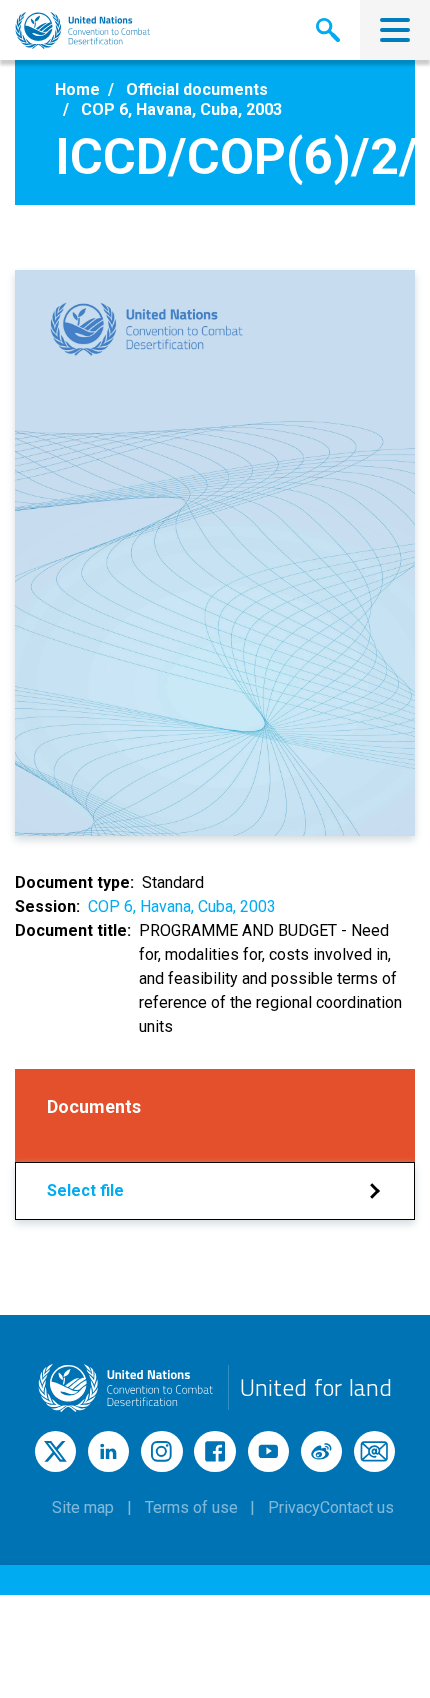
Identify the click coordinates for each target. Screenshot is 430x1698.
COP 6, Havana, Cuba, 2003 (182, 906)
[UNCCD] (82, 30)
